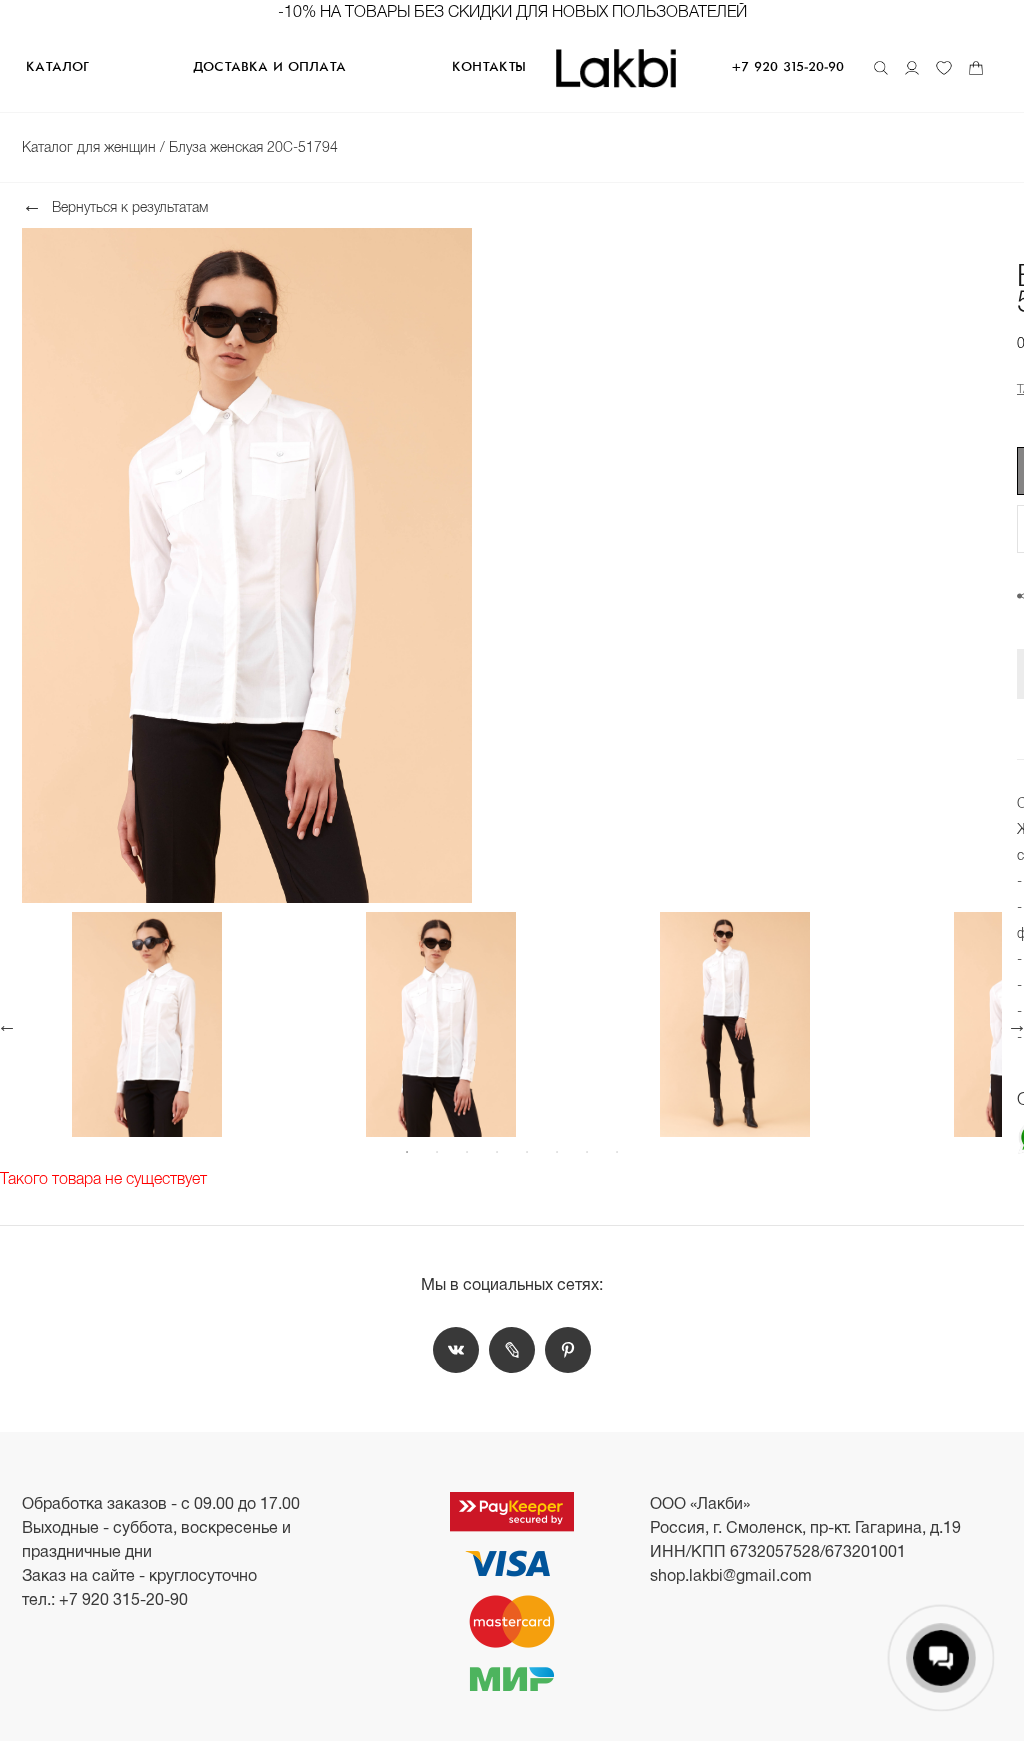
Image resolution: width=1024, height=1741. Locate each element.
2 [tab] (437, 1152)
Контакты (489, 67)
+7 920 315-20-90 (788, 67)
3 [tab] (467, 1152)
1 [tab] (407, 1152)
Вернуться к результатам (130, 206)
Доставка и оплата (269, 67)
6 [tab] (557, 1152)
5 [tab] (527, 1152)
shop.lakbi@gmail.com (731, 1575)
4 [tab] (497, 1152)
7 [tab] (587, 1152)
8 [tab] (617, 1152)
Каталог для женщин (91, 147)
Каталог (57, 67)
